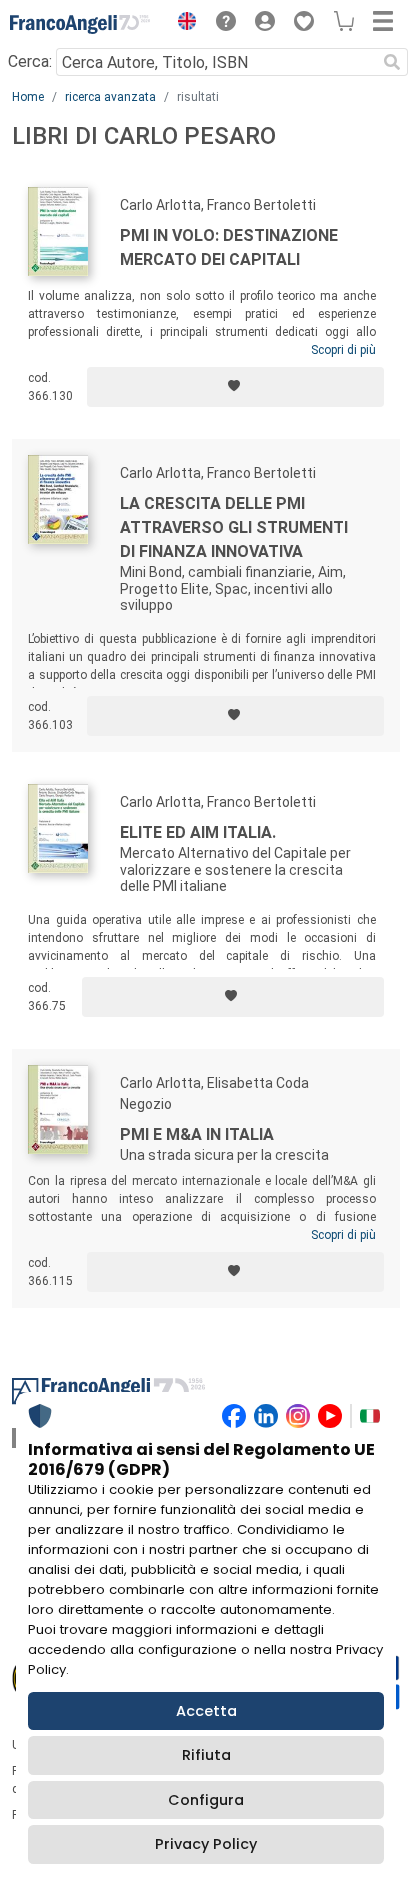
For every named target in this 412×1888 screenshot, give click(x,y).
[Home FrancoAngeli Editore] (80, 24)
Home (28, 97)
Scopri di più (343, 350)
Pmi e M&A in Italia (197, 1134)
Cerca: (30, 61)
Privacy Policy (206, 1844)
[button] (182, 24)
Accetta (206, 1711)
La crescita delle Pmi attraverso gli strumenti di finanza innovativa (234, 527)
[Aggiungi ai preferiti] (235, 387)
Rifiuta (206, 1755)
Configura (206, 1800)
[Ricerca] (392, 62)
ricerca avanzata (110, 97)
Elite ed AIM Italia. (198, 832)
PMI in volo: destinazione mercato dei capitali (229, 247)
